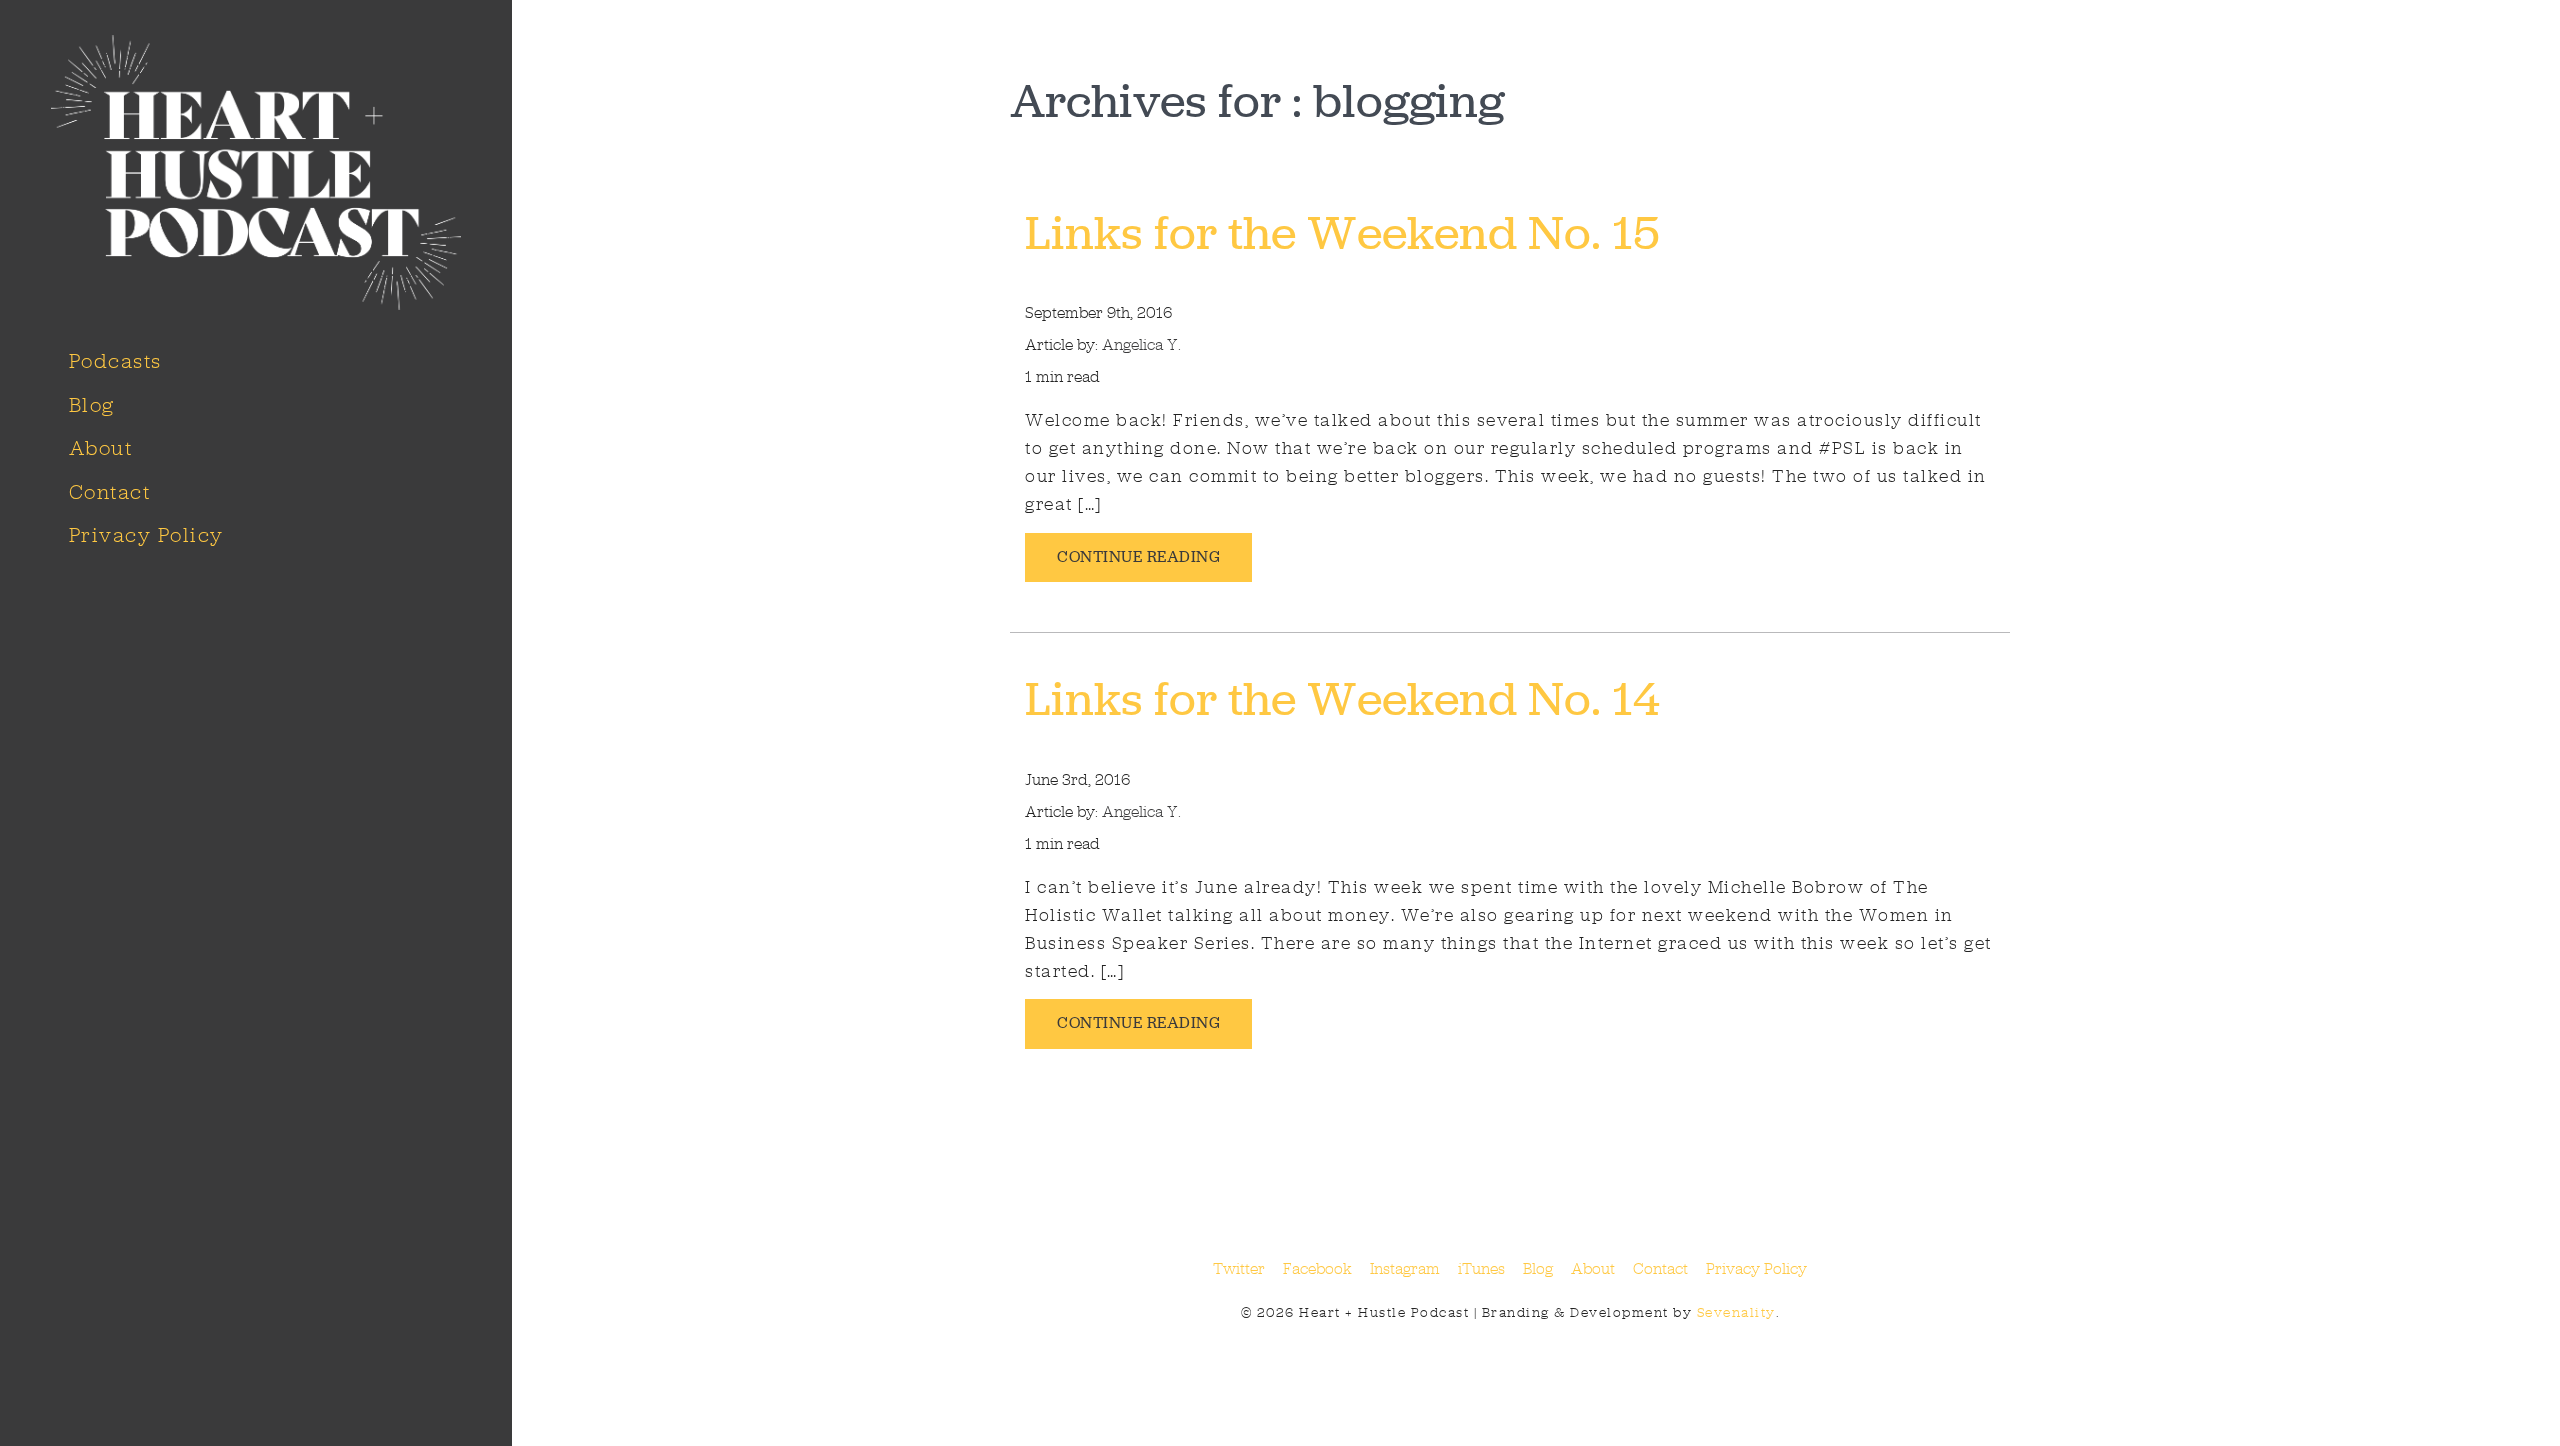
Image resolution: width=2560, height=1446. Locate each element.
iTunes (1481, 1268)
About (101, 448)
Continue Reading (1138, 556)
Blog (92, 405)
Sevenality (1736, 1312)
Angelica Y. (1141, 344)
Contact (110, 492)
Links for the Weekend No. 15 (1342, 232)
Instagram (1405, 1268)
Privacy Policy (146, 535)
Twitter (1239, 1268)
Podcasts (115, 361)
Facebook (1317, 1268)
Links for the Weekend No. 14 (1342, 698)
